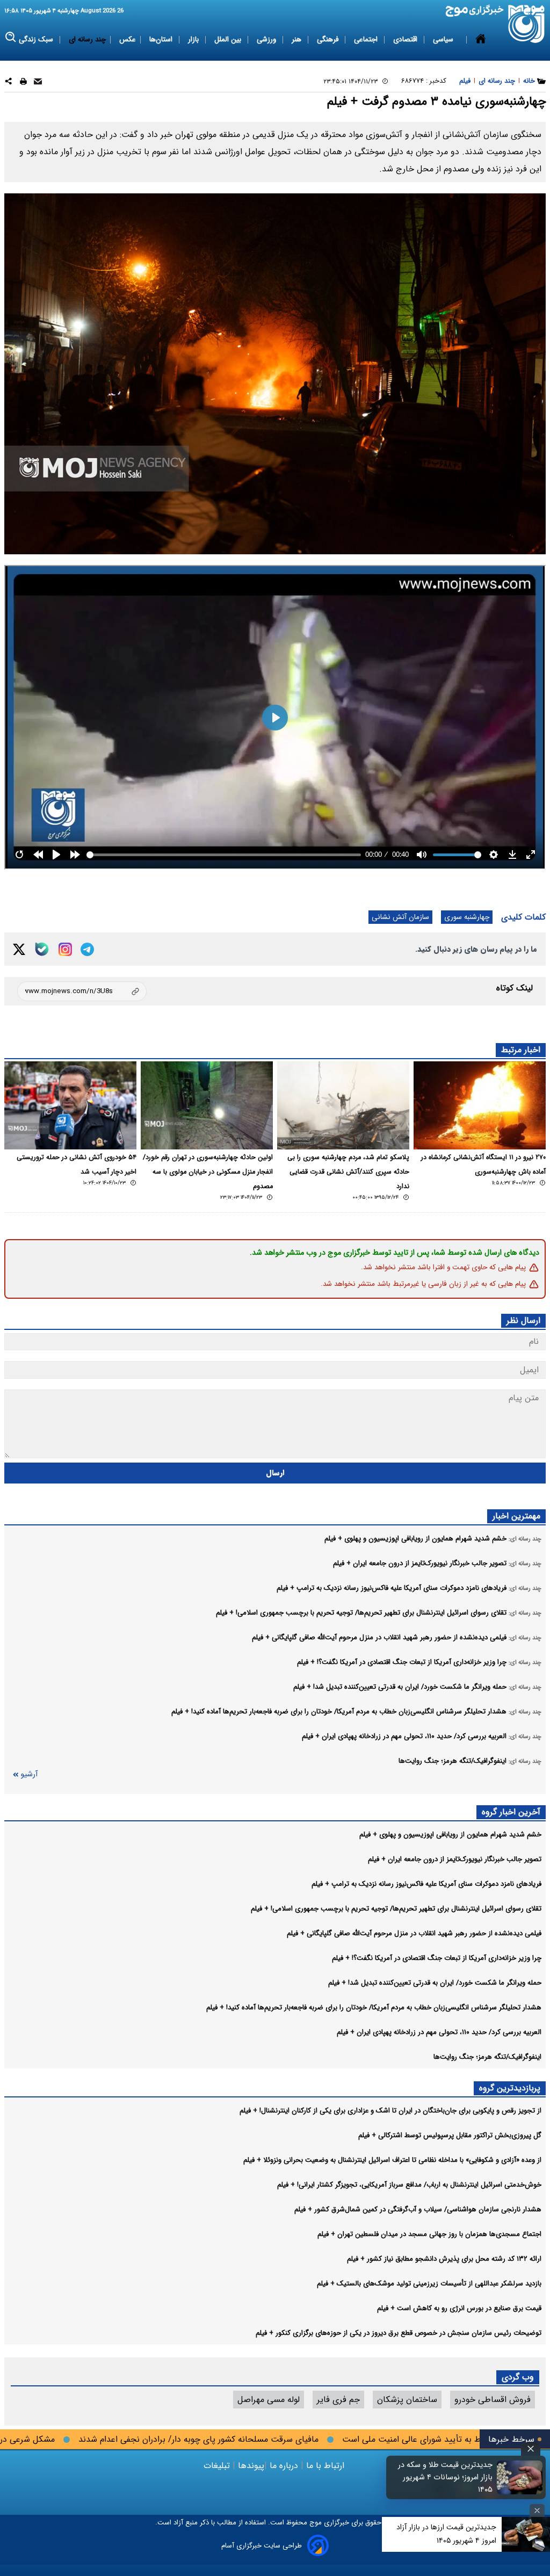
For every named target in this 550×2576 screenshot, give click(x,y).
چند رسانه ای (87, 39)
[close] (531, 2449)
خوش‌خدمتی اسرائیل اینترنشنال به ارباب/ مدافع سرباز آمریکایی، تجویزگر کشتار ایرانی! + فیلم (409, 2185)
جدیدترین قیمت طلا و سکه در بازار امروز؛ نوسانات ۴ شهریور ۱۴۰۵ (445, 2477)
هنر (298, 39)
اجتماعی (367, 39)
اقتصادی (406, 39)
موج (314, 2523)
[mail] (38, 83)
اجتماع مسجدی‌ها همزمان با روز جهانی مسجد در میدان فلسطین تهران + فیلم (429, 2234)
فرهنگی (329, 39)
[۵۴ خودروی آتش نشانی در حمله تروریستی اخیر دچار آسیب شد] (70, 1105)
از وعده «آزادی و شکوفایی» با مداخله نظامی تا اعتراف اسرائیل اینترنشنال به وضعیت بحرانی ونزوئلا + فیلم (392, 2160)
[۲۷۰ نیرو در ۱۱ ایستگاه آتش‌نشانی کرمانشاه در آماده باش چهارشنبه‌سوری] (480, 1105)
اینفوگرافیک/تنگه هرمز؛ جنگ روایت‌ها (487, 2057)
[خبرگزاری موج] (527, 24)
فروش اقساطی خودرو (493, 2400)
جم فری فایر (338, 2400)
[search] (11, 37)
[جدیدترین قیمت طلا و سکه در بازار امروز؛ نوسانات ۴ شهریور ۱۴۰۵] (520, 2477)
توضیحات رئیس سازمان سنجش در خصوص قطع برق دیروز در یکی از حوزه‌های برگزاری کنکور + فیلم (399, 2333)
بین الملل (229, 39)
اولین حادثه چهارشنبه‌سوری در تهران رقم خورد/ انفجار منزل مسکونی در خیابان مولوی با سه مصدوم (208, 1172)
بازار (194, 39)
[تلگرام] (87, 949)
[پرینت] (23, 83)
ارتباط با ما (325, 2466)
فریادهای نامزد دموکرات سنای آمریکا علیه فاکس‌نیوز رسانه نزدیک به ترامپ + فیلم (426, 1884)
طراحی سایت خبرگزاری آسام (262, 2546)
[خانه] (481, 40)
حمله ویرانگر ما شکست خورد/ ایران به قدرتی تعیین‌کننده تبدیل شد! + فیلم (435, 1983)
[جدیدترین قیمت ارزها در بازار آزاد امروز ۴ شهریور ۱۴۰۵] (526, 2534)
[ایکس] (19, 949)
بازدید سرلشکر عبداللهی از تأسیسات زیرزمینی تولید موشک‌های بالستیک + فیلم (429, 2284)
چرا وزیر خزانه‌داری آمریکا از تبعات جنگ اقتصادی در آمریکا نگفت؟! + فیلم (437, 1958)
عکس (128, 39)
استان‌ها (162, 39)
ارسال (275, 1473)
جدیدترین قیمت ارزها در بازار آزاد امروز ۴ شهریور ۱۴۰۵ (446, 2534)
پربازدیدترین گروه (510, 2088)
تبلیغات (218, 2466)
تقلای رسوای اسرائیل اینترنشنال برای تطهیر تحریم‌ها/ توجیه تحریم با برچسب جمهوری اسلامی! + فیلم (396, 1909)
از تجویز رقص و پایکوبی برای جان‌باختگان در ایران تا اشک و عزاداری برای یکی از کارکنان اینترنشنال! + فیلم (390, 2111)
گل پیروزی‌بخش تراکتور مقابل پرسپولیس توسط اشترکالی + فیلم (450, 2135)
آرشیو (29, 1774)
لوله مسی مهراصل (269, 2400)
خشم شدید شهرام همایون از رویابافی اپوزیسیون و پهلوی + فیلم (450, 1835)
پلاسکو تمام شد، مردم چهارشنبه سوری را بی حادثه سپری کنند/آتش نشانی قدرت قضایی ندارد (348, 1172)
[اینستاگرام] (65, 949)
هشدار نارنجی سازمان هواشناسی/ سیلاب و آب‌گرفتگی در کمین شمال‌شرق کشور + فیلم (418, 2209)
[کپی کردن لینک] (82, 991)
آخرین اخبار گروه (511, 1812)
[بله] (42, 949)
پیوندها (250, 2466)
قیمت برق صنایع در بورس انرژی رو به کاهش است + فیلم (459, 2308)
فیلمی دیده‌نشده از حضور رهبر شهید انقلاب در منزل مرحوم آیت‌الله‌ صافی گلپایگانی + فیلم (414, 1933)
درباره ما (284, 2466)
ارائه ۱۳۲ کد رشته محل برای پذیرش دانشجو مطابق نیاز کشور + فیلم (444, 2259)
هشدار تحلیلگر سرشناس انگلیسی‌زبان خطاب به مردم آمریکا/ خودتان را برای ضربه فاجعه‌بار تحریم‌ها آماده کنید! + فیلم (374, 2007)
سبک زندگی (37, 39)
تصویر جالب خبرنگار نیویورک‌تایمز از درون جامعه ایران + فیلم (455, 1859)
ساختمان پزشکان (407, 2400)
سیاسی (444, 39)
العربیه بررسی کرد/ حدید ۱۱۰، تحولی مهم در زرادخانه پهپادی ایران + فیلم (439, 2032)
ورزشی (267, 39)
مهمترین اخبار (516, 1516)
